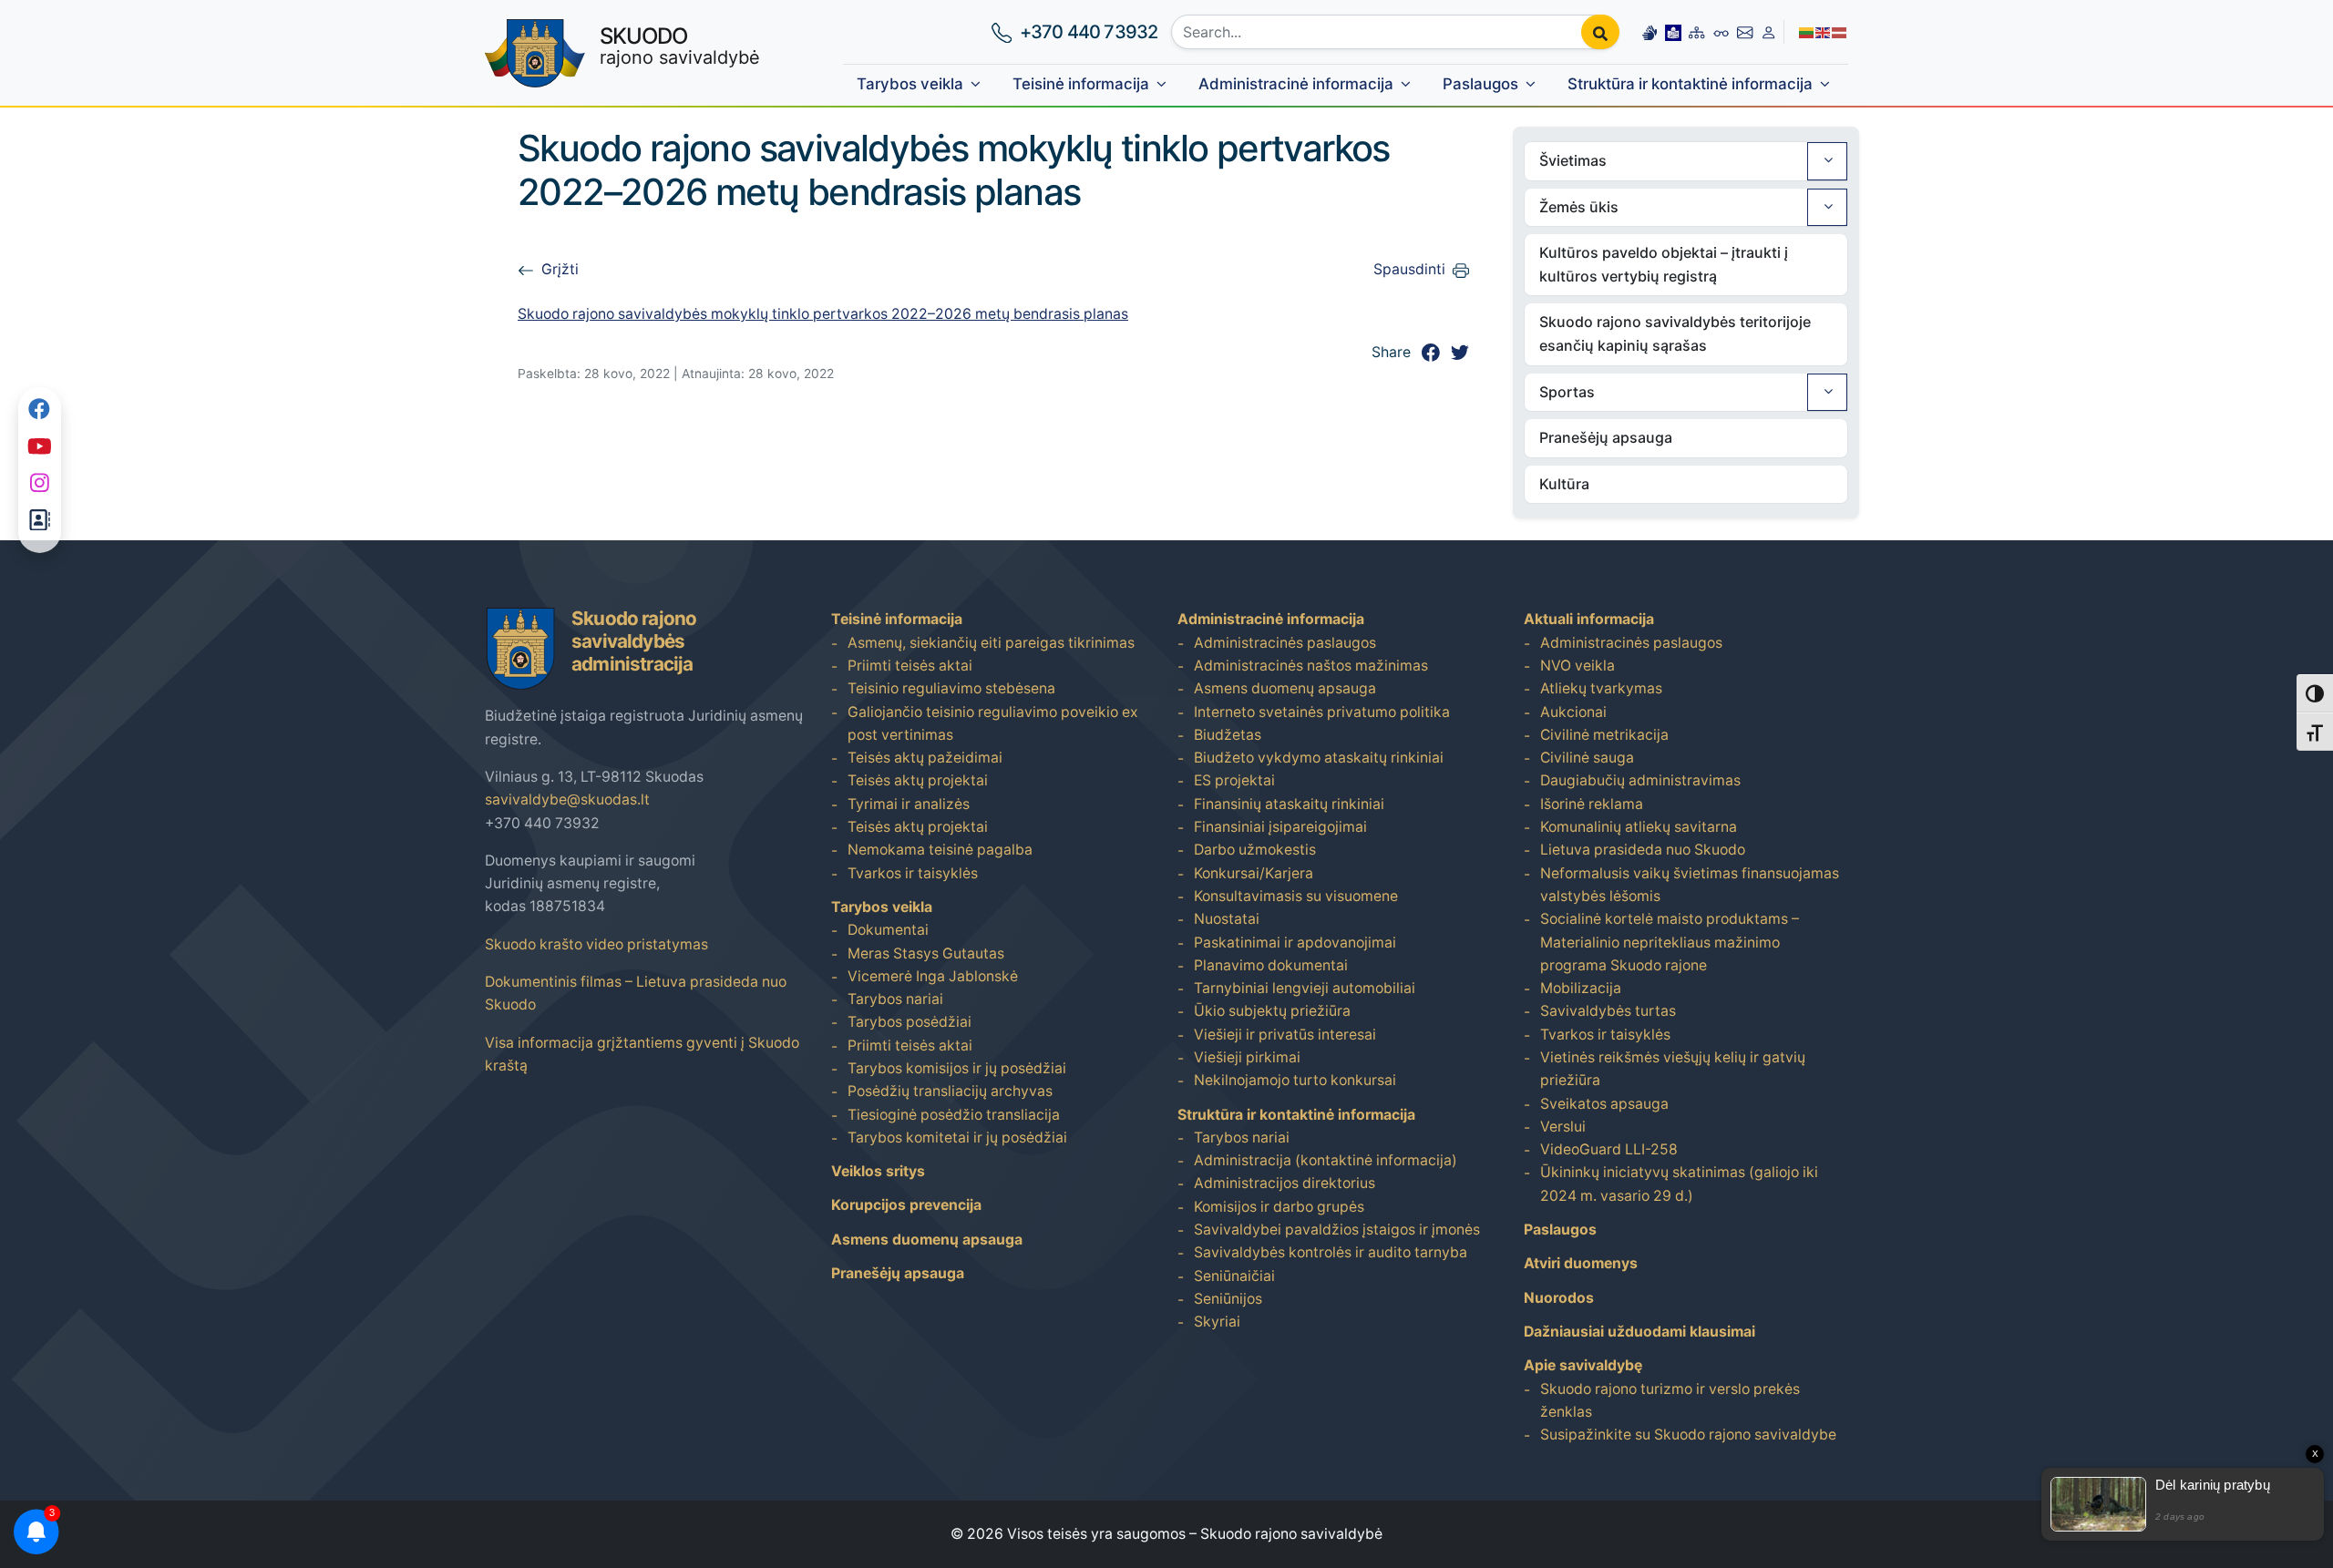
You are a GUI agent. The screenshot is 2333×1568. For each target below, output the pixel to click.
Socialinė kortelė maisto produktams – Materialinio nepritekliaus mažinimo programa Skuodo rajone (1670, 942)
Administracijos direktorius (1285, 1183)
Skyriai (1217, 1322)
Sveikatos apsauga (1604, 1104)
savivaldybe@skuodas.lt (567, 799)
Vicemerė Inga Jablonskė (933, 976)
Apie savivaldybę (1583, 1365)
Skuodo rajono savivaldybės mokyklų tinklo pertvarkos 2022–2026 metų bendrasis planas (823, 314)
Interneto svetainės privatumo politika (1322, 712)
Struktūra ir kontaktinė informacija (1690, 84)
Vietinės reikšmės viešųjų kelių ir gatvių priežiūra (1673, 1069)
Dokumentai (888, 930)
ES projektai (1234, 780)
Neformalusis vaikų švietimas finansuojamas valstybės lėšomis (1690, 885)
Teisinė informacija (1081, 84)
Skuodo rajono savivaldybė (1291, 1534)
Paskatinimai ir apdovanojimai (1295, 943)
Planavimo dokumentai (1271, 965)
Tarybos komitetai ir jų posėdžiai (957, 1138)
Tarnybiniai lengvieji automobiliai (1305, 988)
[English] (1824, 31)
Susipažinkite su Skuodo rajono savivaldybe (1688, 1435)
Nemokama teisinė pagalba (940, 850)
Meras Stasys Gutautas (926, 953)
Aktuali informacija (1589, 619)
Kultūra (1564, 484)
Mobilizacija (1581, 988)
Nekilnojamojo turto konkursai (1295, 1080)
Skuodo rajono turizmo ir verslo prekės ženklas (1670, 1400)
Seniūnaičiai (1234, 1276)
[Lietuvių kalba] (1807, 31)
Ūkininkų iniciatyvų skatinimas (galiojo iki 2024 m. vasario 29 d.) (1679, 1184)
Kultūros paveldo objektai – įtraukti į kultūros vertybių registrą (1664, 264)
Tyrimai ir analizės (909, 804)
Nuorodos (1559, 1298)
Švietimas (1573, 160)
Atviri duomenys (1581, 1263)
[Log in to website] (1768, 31)
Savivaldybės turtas (1608, 1011)
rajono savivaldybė (680, 46)
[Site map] (1696, 31)
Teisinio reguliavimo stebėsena (951, 688)
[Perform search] (1600, 32)
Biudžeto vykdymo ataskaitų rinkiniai (1319, 758)
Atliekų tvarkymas (1601, 688)
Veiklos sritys (878, 1171)
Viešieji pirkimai (1247, 1057)
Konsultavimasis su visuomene (1296, 896)
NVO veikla (1578, 666)
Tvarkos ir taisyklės (913, 873)
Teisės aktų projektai (918, 780)
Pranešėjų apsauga (1606, 437)
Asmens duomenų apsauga (927, 1240)
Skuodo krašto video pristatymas (596, 944)
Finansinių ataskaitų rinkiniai (1289, 804)
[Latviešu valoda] (1840, 31)
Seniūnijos (1228, 1299)
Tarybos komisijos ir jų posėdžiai (957, 1068)
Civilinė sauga (1587, 758)
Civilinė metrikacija (1604, 735)
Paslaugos (1480, 84)
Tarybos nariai (895, 999)
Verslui (1563, 1127)
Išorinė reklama (1592, 804)
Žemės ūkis (1579, 207)
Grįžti (560, 269)
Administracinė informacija (1296, 84)
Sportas (1567, 392)
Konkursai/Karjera (1254, 873)
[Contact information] (1745, 31)
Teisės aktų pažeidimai (925, 758)
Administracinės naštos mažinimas (1311, 666)
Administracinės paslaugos (1285, 643)
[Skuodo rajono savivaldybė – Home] (535, 53)
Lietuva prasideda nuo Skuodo (1643, 850)
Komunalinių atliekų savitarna (1639, 827)
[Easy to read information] (1673, 31)
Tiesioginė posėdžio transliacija (954, 1115)
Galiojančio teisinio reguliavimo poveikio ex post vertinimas (993, 723)
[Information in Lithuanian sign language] (1650, 31)
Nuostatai (1227, 919)
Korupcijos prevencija (906, 1205)
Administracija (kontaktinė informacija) (1326, 1160)
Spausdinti (1409, 269)
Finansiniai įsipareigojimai (1280, 827)
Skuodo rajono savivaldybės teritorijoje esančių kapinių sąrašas (1675, 333)
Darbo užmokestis (1255, 850)
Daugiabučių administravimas (1640, 780)
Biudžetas (1228, 735)
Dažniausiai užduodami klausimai (1639, 1332)
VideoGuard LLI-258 (1609, 1149)
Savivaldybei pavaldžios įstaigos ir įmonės (1337, 1230)
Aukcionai (1573, 712)
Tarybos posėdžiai (910, 1022)
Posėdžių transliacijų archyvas (950, 1091)
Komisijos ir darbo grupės (1279, 1207)
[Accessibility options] (1721, 32)
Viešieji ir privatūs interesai (1285, 1035)
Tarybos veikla (910, 84)
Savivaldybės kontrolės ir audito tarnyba (1331, 1252)
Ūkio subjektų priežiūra (1272, 1011)
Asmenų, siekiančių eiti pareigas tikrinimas (991, 643)
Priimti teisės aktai (910, 666)
